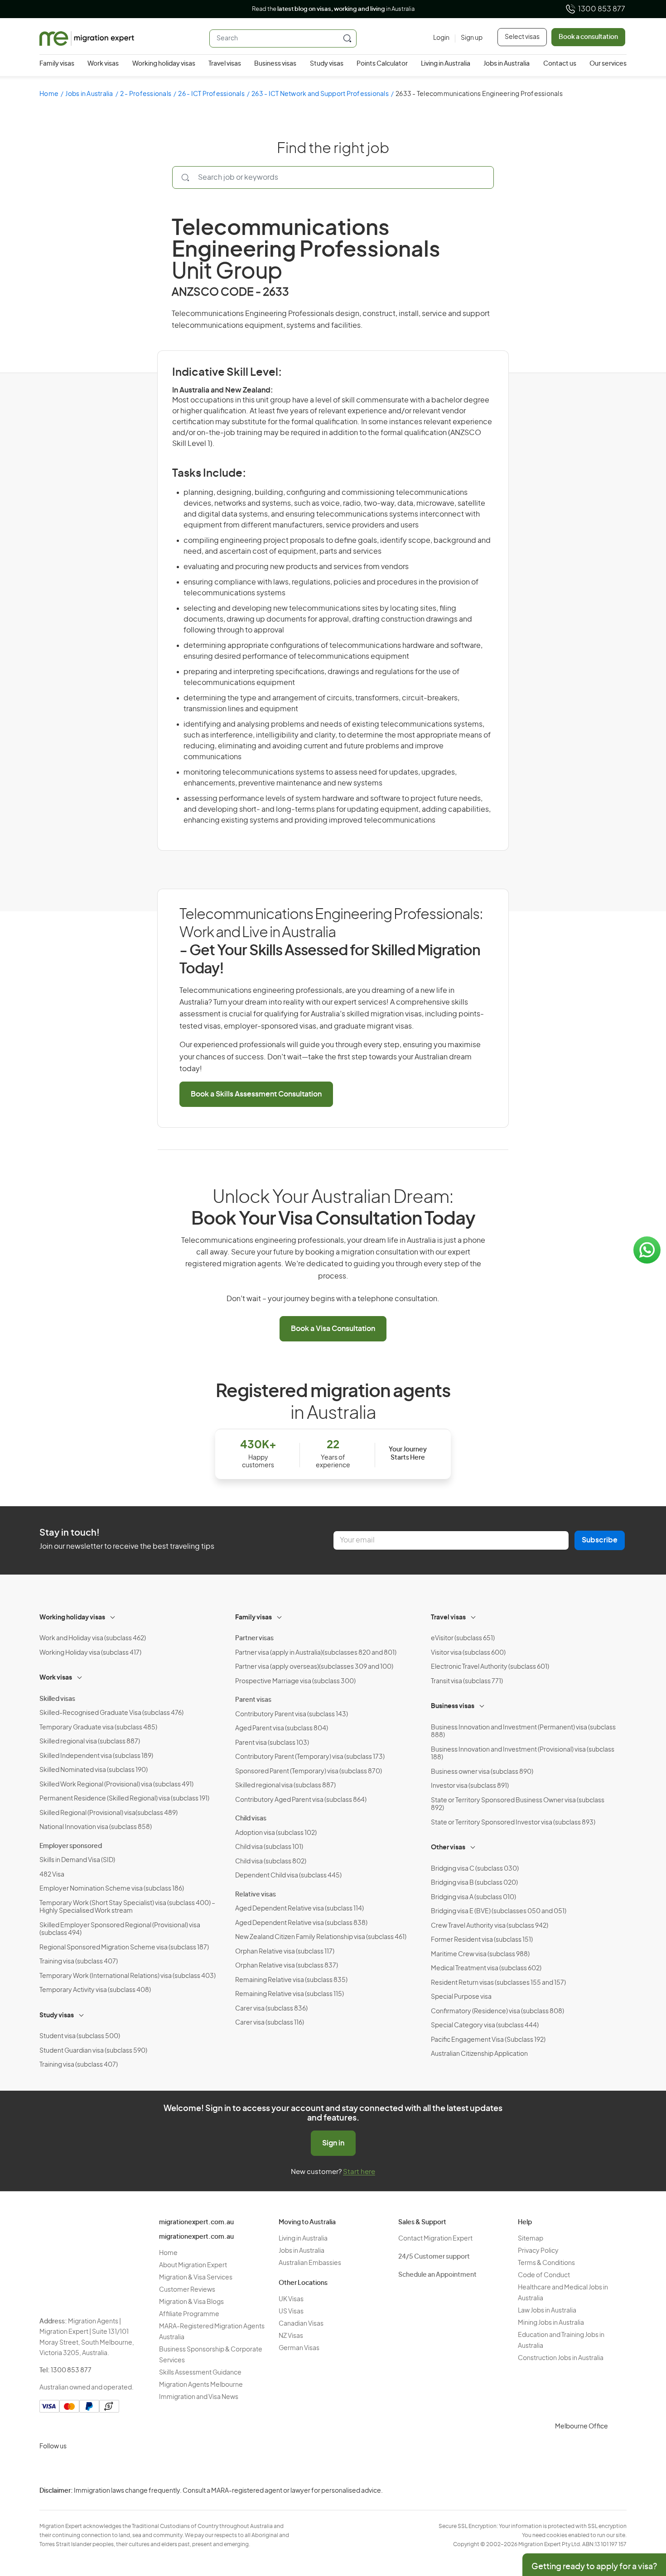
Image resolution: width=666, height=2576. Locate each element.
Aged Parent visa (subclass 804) (282, 1729)
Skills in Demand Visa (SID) (77, 1860)
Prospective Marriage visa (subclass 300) (295, 1681)
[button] (641, 2515)
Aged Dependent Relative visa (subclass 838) (301, 1923)
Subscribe (600, 1540)
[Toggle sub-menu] (113, 1616)
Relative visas (256, 1895)
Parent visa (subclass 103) (272, 1743)
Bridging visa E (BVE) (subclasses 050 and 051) (499, 1911)
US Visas (291, 2312)
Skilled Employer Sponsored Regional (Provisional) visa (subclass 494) (120, 1930)
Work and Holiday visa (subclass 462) (93, 1638)
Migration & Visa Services (196, 2278)
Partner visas (254, 1638)
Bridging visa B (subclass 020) (474, 1883)
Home (49, 94)
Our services (608, 64)
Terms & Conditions (546, 2263)
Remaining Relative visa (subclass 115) (290, 1994)
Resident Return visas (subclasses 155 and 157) (498, 1983)
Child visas (251, 1819)
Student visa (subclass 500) (80, 2036)
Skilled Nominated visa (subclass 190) (94, 1770)
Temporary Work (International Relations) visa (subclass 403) (128, 1976)
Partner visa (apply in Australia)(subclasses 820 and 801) (316, 1653)
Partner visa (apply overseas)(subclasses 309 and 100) (314, 1667)
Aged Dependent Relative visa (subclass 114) (299, 1909)
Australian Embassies (310, 2263)
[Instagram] (48, 2468)
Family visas (57, 64)
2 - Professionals (146, 94)
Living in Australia (446, 64)
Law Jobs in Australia (547, 2311)
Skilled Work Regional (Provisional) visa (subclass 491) (116, 1785)
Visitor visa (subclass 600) (468, 1653)
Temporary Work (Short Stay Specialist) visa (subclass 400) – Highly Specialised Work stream (127, 1907)
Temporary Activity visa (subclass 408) (95, 1990)
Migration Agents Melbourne (201, 2385)
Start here (359, 2172)
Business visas (275, 64)
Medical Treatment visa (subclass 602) (486, 1968)
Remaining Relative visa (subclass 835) (291, 1980)
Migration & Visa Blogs (191, 2302)
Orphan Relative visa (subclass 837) (287, 1966)
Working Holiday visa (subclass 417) (90, 1653)
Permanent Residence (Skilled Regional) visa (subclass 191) (124, 1799)
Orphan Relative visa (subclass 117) (285, 1952)
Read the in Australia (333, 9)
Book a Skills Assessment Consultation (256, 1094)
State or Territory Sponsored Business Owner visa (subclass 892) (518, 1805)
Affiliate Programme (189, 2314)
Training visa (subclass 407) (79, 1962)
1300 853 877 (602, 9)
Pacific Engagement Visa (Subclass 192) (488, 2040)
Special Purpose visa (461, 1997)
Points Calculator (382, 64)
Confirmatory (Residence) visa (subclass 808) (497, 2011)
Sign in (333, 2143)
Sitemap (531, 2239)
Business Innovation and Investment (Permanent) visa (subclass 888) (523, 1732)
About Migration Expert (193, 2265)
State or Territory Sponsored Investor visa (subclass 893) (513, 1823)
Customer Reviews (187, 2290)
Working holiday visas (164, 64)
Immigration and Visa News (199, 2397)
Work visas (103, 64)
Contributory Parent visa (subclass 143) (292, 1714)
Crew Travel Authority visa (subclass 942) (490, 1926)
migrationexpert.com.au (196, 2222)
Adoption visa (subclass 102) (276, 1833)
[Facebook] (70, 2468)
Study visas (327, 64)
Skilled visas (57, 1699)
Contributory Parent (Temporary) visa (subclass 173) (310, 1757)
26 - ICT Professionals (211, 94)
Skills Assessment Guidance (200, 2373)
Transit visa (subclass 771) (467, 1681)
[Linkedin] (114, 2468)
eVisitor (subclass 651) (463, 1638)
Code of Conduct (544, 2275)
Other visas (448, 1848)
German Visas (299, 2348)
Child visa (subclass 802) (271, 1862)
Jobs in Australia (507, 64)
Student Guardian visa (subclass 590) (93, 2051)
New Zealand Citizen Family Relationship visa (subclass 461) (321, 1937)
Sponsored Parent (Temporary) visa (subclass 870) (309, 1772)
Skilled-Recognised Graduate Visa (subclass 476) (111, 1713)
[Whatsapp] (135, 2468)
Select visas (522, 37)
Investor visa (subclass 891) (470, 1786)
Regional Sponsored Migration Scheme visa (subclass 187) (124, 1948)
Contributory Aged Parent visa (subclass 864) (301, 1800)
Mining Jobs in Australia (551, 2323)
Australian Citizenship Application (479, 2054)
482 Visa (52, 1875)
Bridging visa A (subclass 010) (473, 1897)
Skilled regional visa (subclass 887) (90, 1742)
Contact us (560, 64)
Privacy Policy (538, 2251)
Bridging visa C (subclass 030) (475, 1869)
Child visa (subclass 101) (269, 1847)
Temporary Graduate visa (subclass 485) (98, 1728)
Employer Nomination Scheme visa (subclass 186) (112, 1889)
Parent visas (253, 1700)
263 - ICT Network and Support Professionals (320, 94)
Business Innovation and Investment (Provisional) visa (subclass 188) (523, 1754)
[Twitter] (92, 2468)
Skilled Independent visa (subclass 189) (96, 1756)
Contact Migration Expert (435, 2239)
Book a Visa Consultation (333, 1329)
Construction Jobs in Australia (561, 2358)
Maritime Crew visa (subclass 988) (480, 1954)
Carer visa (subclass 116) (270, 2023)
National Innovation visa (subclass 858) (96, 1827)
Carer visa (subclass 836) (271, 2009)
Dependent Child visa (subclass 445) (288, 1876)
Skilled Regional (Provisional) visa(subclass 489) (109, 1813)
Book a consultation (588, 37)
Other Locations (303, 2283)
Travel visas (225, 64)
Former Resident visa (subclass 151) (482, 1940)
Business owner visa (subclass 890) (482, 1772)
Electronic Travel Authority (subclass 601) (490, 1667)
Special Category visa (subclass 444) (485, 2025)
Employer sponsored (71, 1846)
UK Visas (291, 2299)
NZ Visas (291, 2336)
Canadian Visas (301, 2324)
